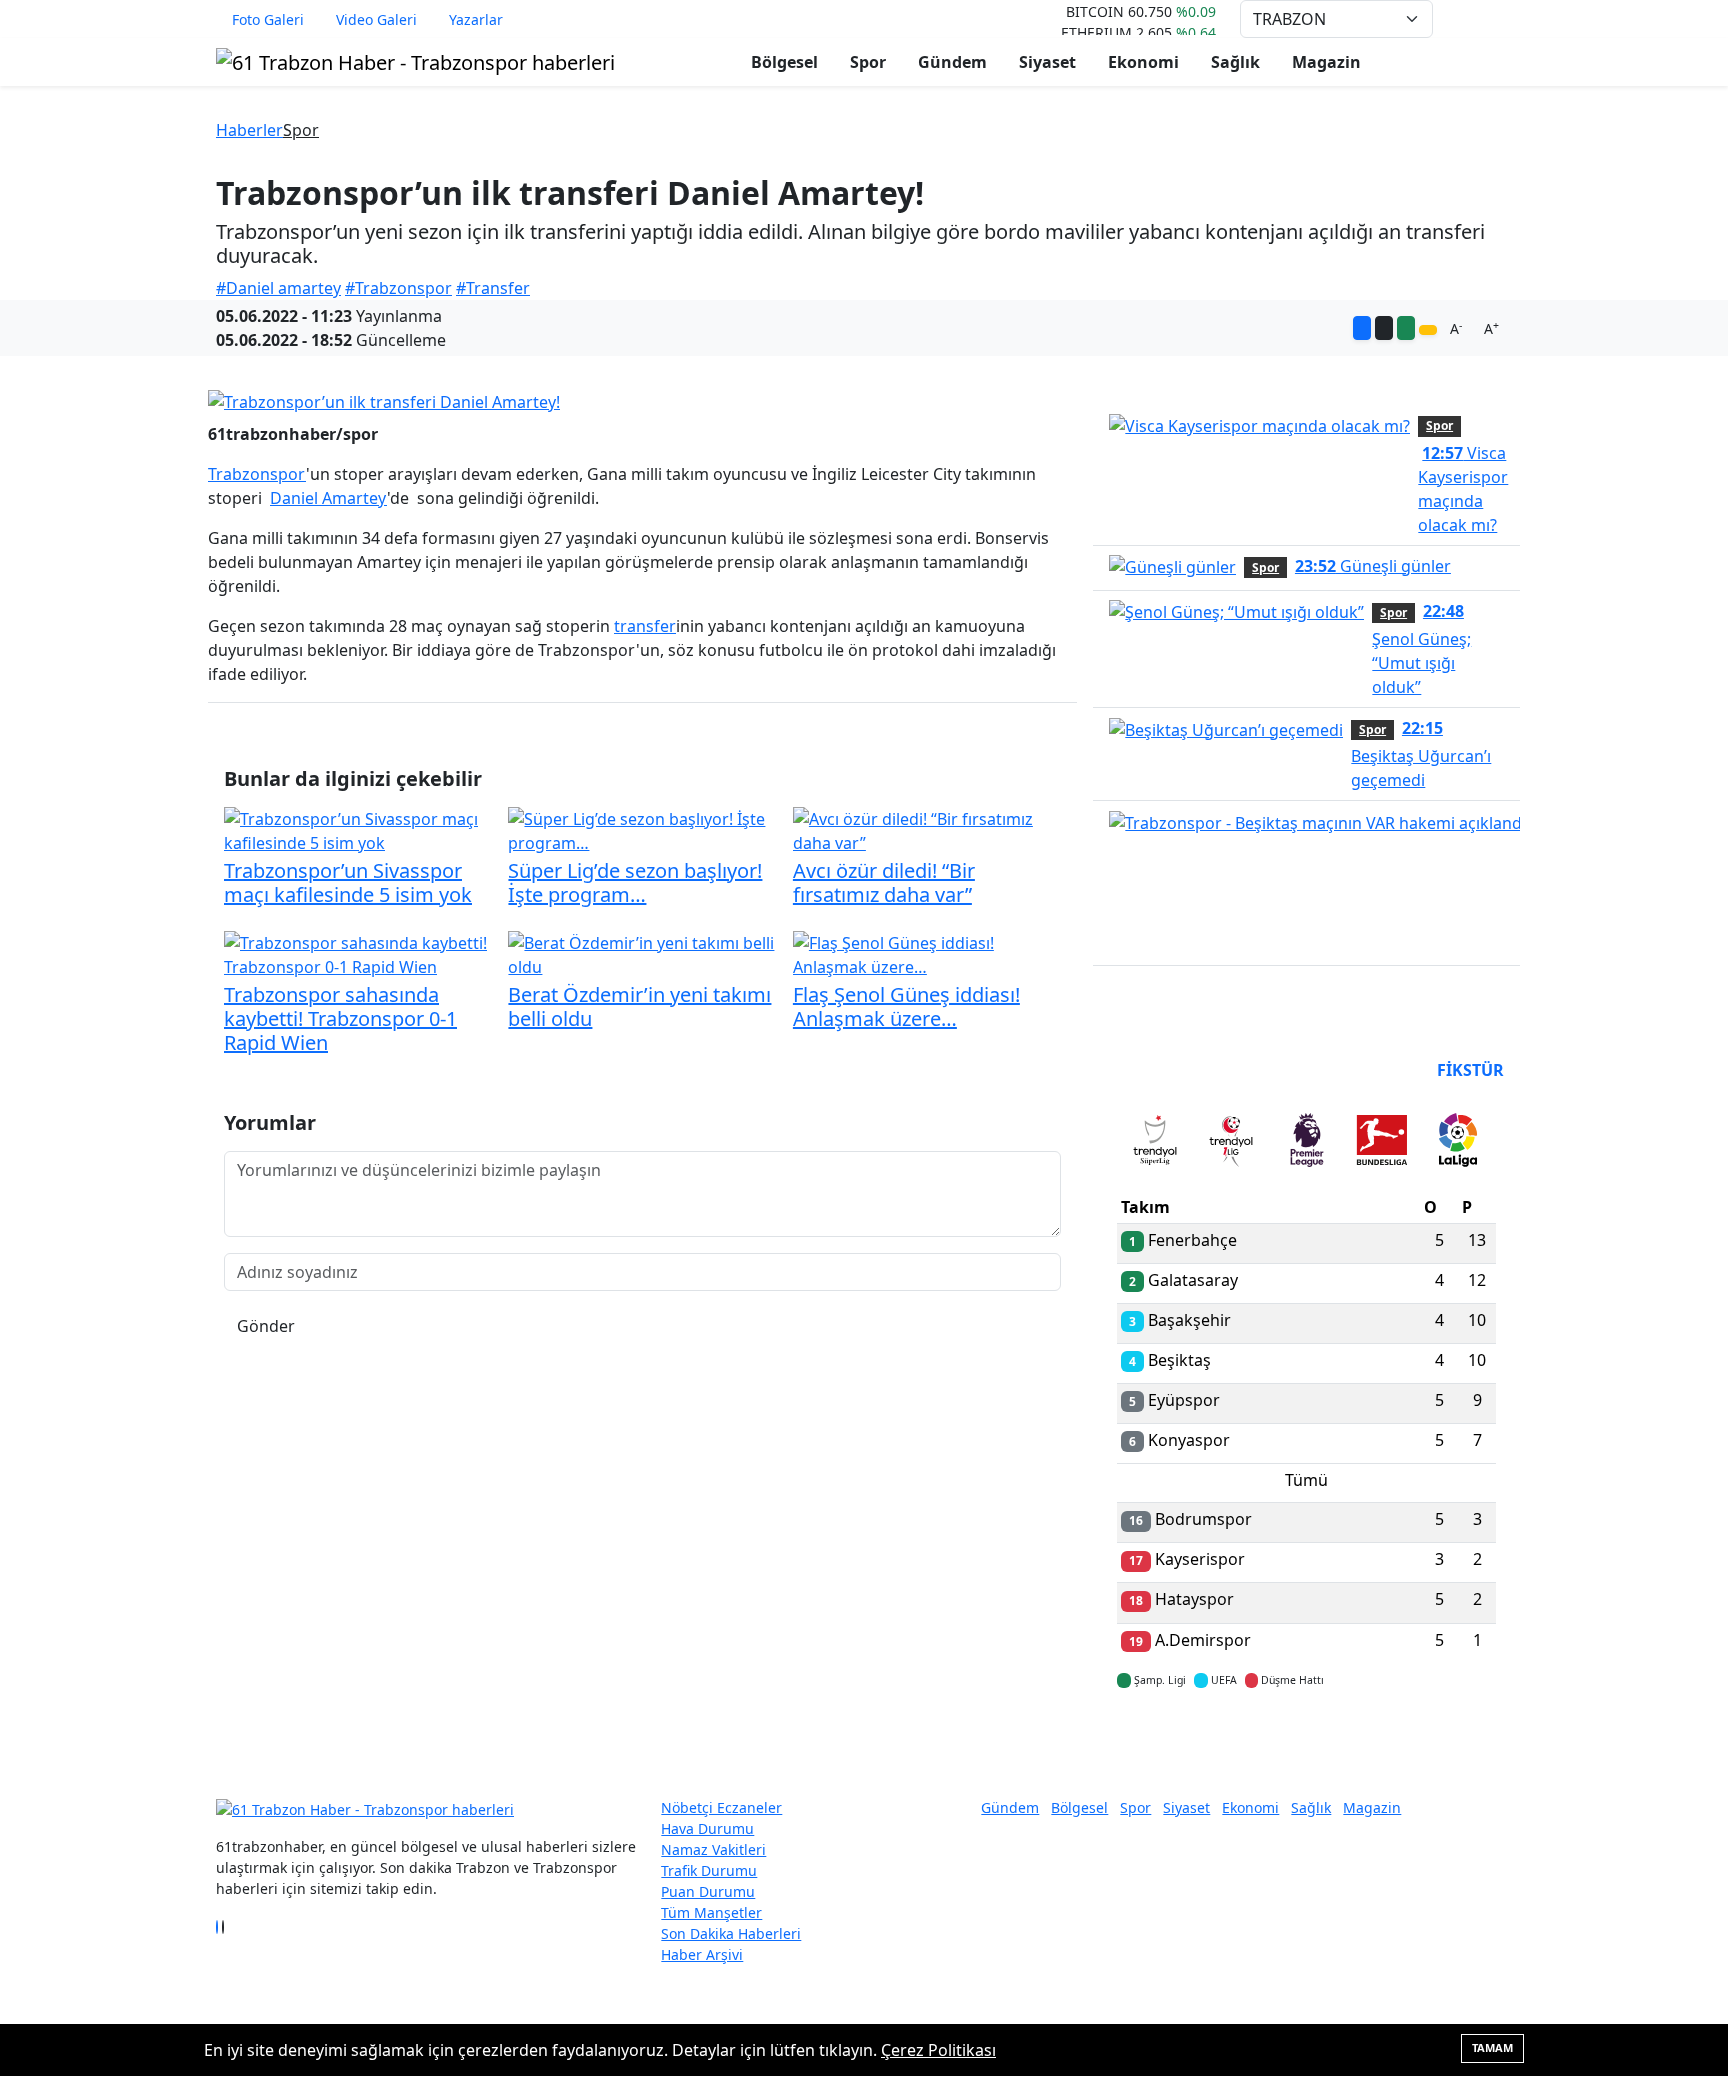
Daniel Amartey (328, 498)
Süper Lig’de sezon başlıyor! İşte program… (635, 882)
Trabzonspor (257, 474)
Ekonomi (1143, 62)
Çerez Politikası (938, 2050)
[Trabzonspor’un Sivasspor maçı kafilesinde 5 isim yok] (358, 829)
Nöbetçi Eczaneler (721, 1807)
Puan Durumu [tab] (1171, 1070)
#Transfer (493, 288)
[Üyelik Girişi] (1504, 19)
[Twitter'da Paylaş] (1384, 328)
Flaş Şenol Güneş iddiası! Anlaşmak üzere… (906, 1006)
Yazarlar (476, 19)
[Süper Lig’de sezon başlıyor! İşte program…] (642, 829)
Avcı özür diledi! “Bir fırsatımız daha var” (884, 882)
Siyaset (1047, 62)
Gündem (952, 62)
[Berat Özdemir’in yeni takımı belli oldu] (642, 953)
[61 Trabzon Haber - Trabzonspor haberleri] (415, 60)
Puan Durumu (708, 1891)
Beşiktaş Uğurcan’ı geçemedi (1421, 754)
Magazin (1326, 62)
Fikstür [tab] (1470, 1070)
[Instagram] (229, 1927)
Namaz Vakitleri (713, 1849)
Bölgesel (784, 62)
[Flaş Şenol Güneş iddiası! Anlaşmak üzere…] (927, 953)
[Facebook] (217, 1927)
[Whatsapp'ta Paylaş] (1406, 328)
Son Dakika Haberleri (731, 1933)
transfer (645, 626)
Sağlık (1235, 62)
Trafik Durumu (709, 1870)
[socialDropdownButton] (1428, 330)
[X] (223, 1927)
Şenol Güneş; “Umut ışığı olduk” (1421, 649)
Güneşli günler (1373, 566)
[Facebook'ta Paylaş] (1362, 328)
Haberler (249, 130)
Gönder (266, 1326)
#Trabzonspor (398, 288)
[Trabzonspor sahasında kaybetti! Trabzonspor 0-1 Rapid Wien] (358, 953)
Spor (868, 62)
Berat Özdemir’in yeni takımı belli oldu (639, 1006)
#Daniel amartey (278, 288)
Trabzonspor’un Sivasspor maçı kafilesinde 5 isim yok (348, 882)
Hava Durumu (707, 1828)
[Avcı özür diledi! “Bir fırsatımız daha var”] (927, 829)
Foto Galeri (268, 19)
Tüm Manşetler (711, 1912)
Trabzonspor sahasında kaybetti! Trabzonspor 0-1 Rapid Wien (340, 1018)
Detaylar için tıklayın (1307, 1739)
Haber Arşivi (702, 1954)
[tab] (1155, 1144)
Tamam (1492, 2047)
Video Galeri (376, 19)
